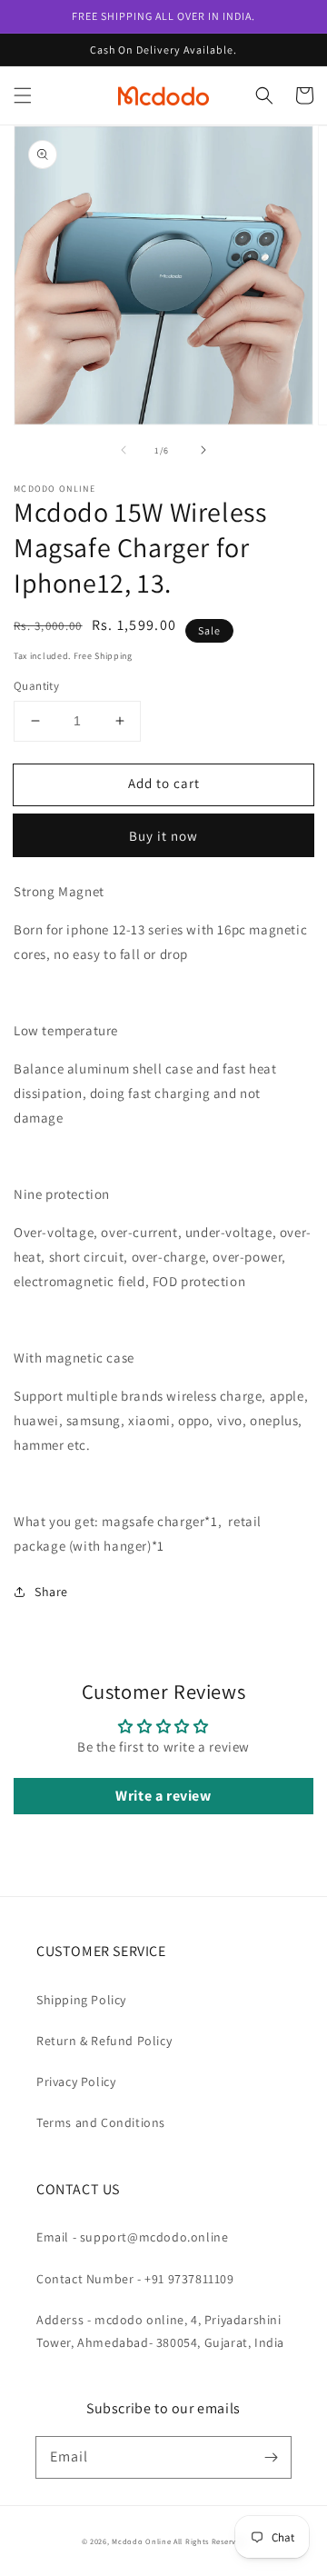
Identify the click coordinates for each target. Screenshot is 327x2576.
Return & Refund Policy (104, 2041)
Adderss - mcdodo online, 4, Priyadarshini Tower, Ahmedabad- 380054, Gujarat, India (160, 2331)
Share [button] (51, 1592)
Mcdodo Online (141, 2541)
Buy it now (163, 836)
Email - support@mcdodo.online (132, 2237)
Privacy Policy (76, 2082)
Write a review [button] (163, 1796)
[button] (23, 95)
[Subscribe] (271, 2457)
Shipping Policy (81, 2000)
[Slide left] (124, 450)
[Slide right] (203, 450)
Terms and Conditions (101, 2122)
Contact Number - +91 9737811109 (135, 2279)
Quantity (36, 686)
